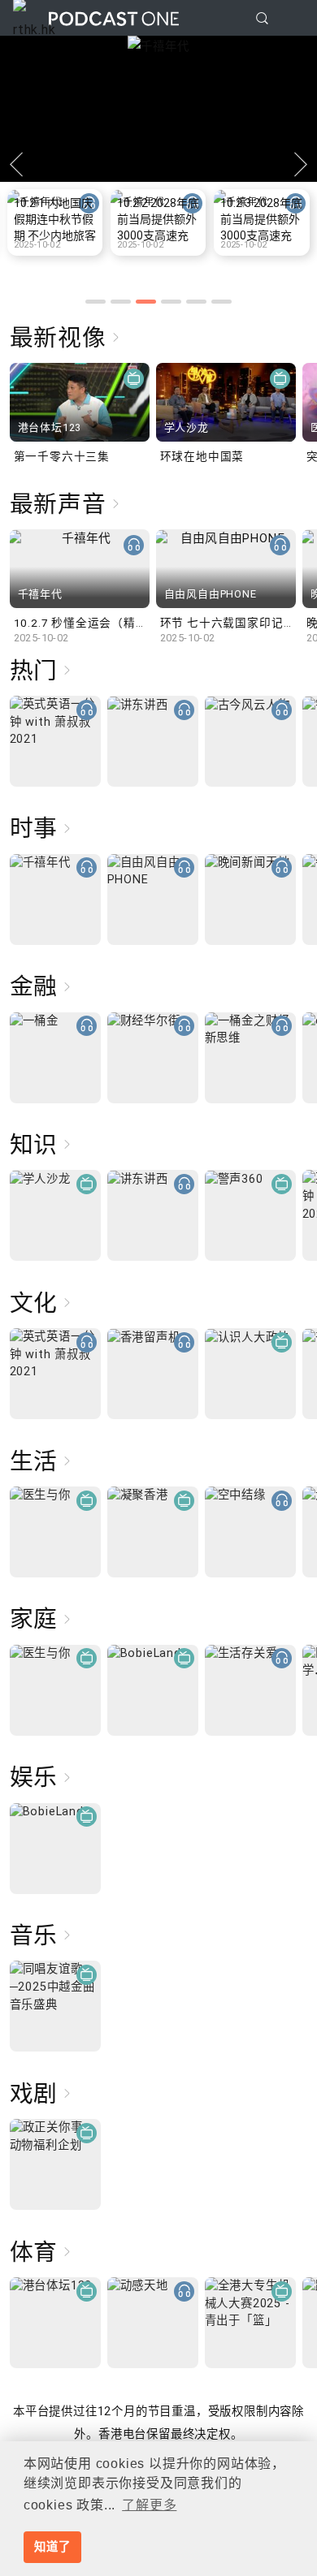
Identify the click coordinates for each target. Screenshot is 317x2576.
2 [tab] (121, 302)
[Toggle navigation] (292, 19)
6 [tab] (221, 302)
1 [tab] (96, 302)
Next (301, 164)
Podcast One (114, 18)
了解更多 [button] (149, 2505)
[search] (262, 18)
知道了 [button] (52, 2547)
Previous (16, 164)
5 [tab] (196, 302)
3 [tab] (146, 302)
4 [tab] (171, 302)
